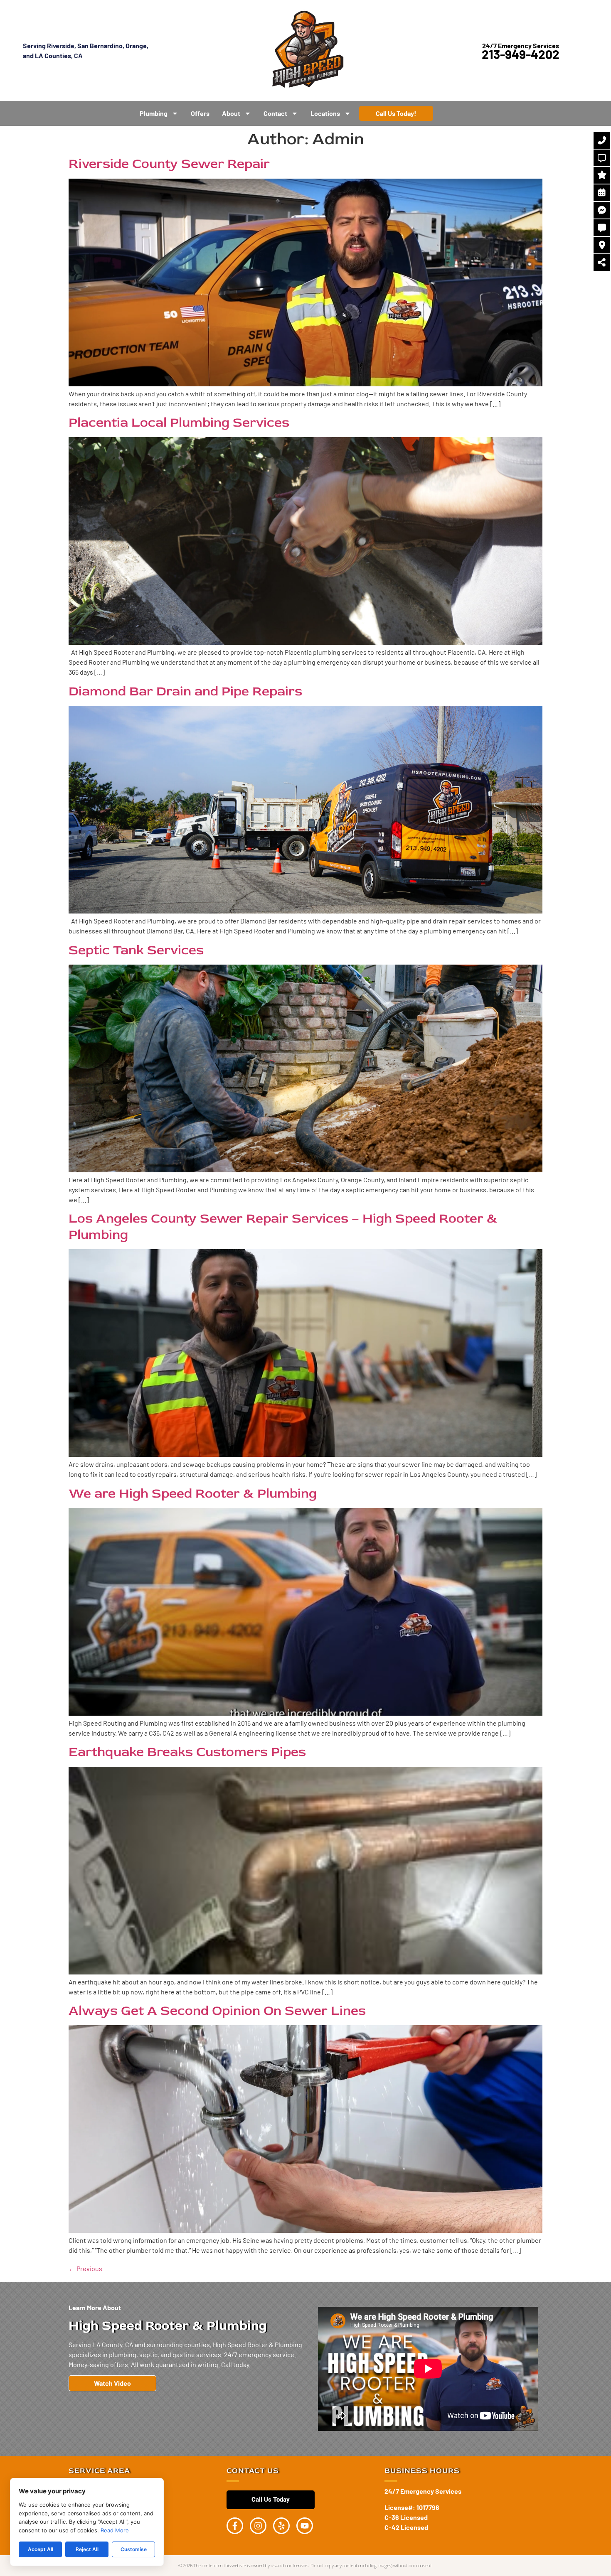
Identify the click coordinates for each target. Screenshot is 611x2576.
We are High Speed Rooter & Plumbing (193, 1493)
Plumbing (154, 113)
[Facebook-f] (235, 2526)
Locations (325, 113)
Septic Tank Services (136, 950)
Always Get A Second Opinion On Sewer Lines (217, 2011)
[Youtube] (305, 2526)
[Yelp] (281, 2526)
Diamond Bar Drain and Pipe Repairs (185, 691)
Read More (115, 2530)
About (231, 113)
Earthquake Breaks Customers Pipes (187, 1752)
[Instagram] (258, 2526)
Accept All (41, 2549)
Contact (275, 113)
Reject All (87, 2549)
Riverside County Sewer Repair (169, 164)
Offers (200, 113)
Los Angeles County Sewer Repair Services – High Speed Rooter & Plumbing (283, 1226)
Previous (85, 2268)
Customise (134, 2549)
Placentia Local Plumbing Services (179, 422)
